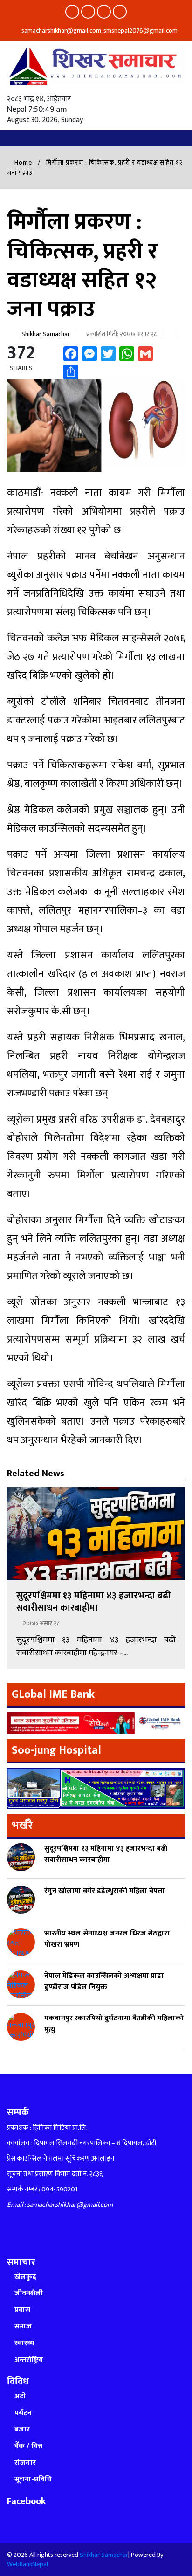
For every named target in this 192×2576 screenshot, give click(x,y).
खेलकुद (25, 2277)
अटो (20, 2396)
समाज (23, 2326)
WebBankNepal (27, 2564)
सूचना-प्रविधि (33, 2479)
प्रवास (22, 2310)
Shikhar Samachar (46, 334)
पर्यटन (23, 2413)
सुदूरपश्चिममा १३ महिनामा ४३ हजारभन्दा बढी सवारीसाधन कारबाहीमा (93, 1602)
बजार (22, 2429)
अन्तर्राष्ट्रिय (29, 2360)
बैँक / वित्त (28, 2446)
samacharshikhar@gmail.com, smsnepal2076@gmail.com (99, 31)
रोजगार (25, 2463)
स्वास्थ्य (24, 2343)
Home (22, 162)
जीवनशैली (29, 2293)
